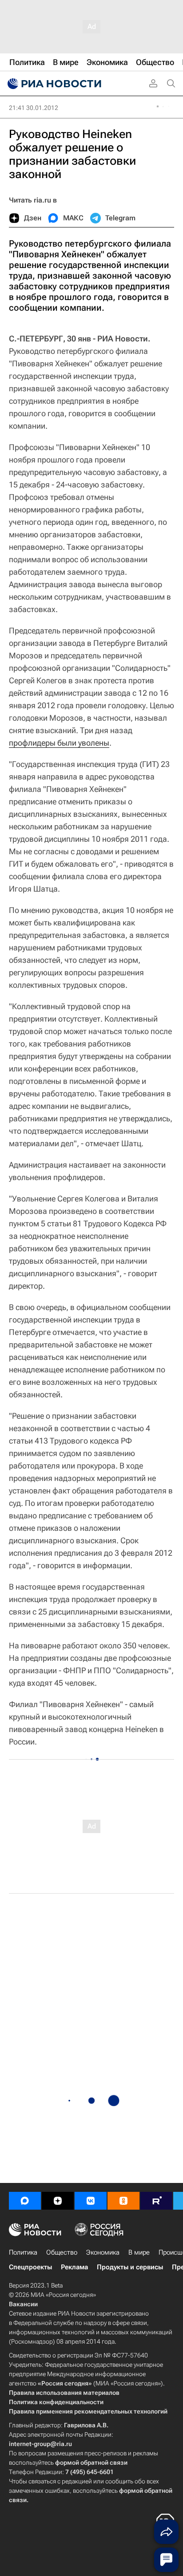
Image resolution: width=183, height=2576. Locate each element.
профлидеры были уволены (59, 743)
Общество (62, 2252)
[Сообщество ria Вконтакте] (91, 2201)
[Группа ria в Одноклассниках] (123, 2201)
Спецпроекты (30, 2267)
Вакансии (23, 2304)
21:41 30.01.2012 (34, 108)
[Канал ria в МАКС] (25, 2201)
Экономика (103, 2252)
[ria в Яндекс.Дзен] (58, 2201)
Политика (23, 2252)
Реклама (74, 2267)
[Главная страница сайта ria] (53, 84)
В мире (139, 2252)
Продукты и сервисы (130, 2267)
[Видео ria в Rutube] (156, 2201)
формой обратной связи (91, 2462)
